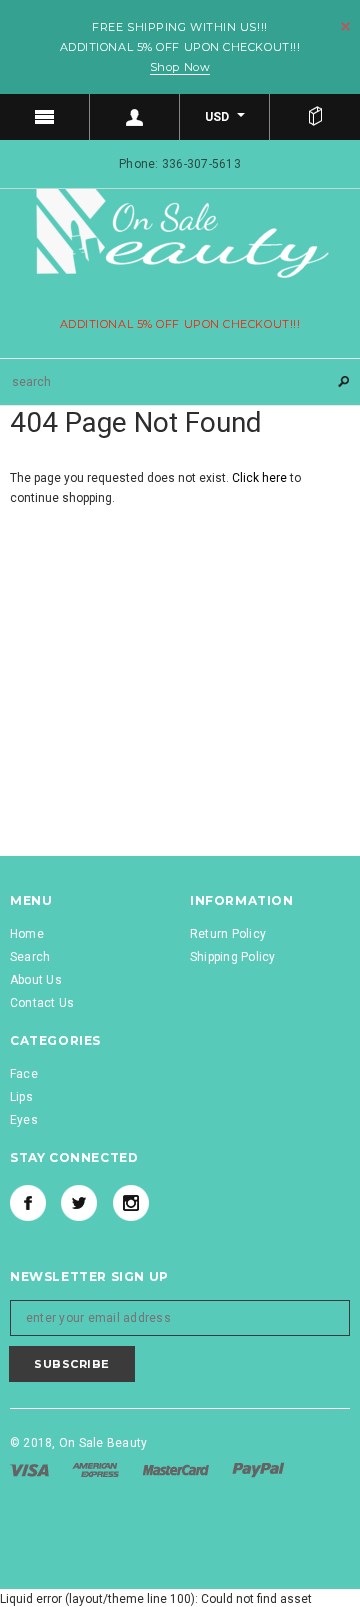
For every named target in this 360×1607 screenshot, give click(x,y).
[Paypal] (258, 1469)
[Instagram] (131, 1203)
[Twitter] (79, 1203)
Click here (261, 478)
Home (27, 934)
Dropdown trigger (135, 117)
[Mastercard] (177, 1469)
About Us (36, 980)
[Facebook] (28, 1203)
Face (24, 1074)
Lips (21, 1097)
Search (30, 957)
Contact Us (42, 1003)
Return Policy (228, 934)
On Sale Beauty (103, 1443)
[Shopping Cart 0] (315, 117)
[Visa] (31, 1469)
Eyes (24, 1120)
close (345, 26)
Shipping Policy (233, 957)
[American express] (97, 1469)
